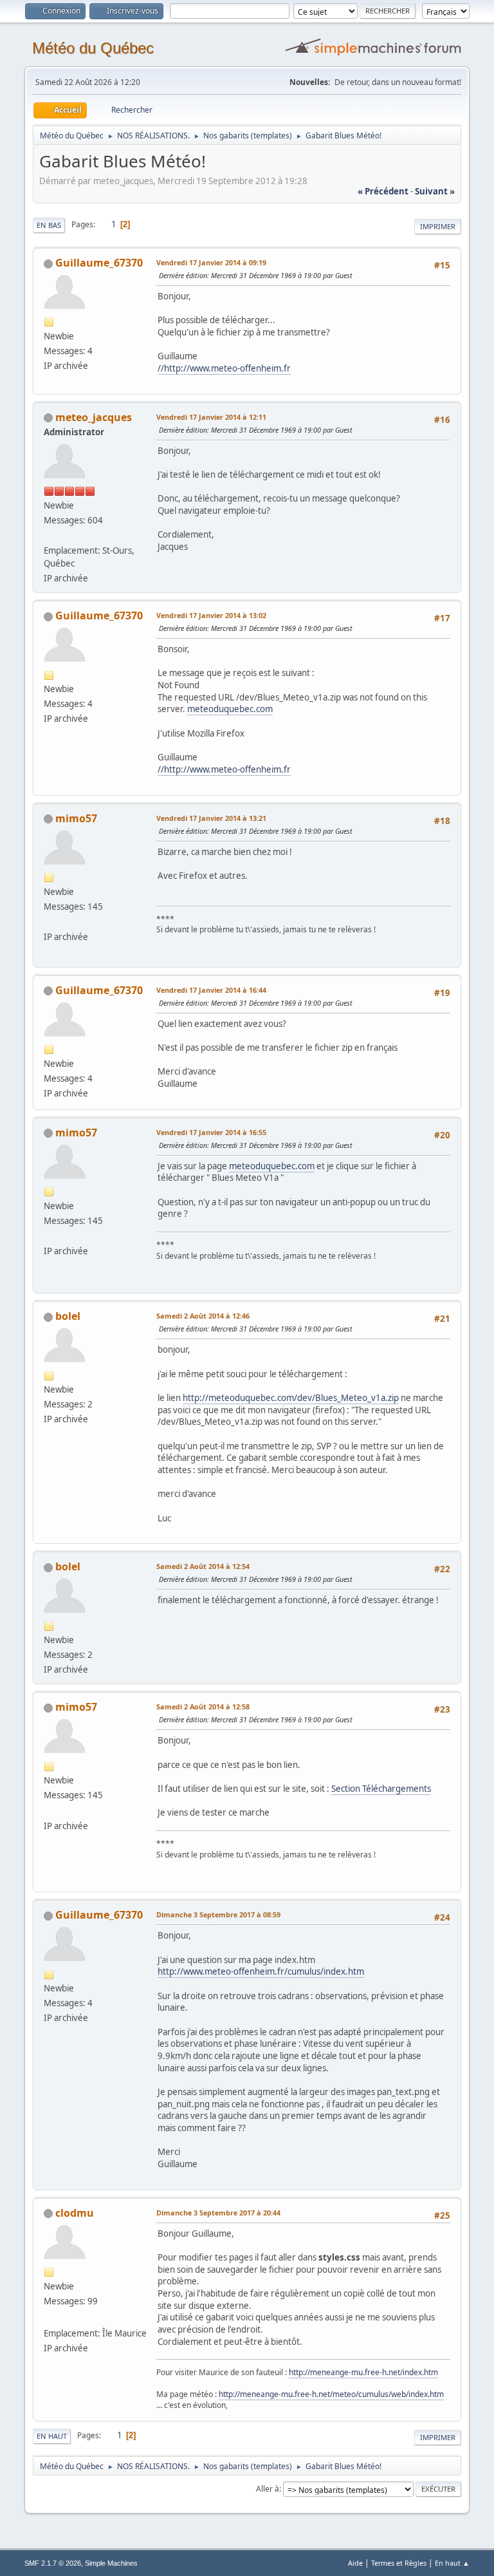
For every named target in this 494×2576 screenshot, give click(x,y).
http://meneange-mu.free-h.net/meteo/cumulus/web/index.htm (331, 2394)
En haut (52, 2436)
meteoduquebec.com (230, 709)
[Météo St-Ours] (49, 535)
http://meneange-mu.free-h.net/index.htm (363, 2372)
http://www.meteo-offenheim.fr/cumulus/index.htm (261, 1971)
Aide (355, 2563)
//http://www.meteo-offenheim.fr (224, 368)
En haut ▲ (452, 2563)
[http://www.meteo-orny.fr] (49, 921)
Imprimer (438, 226)
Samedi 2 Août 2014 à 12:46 (203, 1316)
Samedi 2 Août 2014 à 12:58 (203, 1706)
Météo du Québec (93, 48)
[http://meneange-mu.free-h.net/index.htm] (49, 2318)
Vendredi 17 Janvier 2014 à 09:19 (211, 262)
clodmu (75, 2213)
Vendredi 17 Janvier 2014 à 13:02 (211, 615)
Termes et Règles (399, 2563)
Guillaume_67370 (99, 263)
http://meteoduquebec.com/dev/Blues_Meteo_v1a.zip (291, 1398)
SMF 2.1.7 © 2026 (53, 2563)
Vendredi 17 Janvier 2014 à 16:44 (211, 990)
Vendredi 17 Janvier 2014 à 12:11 (211, 417)
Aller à (268, 2489)
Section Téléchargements (381, 1789)
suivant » (435, 191)
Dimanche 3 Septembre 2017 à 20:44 (218, 2213)
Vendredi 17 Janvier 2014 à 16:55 (211, 1132)
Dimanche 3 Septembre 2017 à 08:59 (218, 1914)
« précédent (383, 191)
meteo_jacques (94, 417)
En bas (49, 225)
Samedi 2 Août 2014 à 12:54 (203, 1566)
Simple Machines (111, 2563)
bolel (68, 1316)
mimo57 (76, 818)
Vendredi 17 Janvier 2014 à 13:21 (211, 818)
